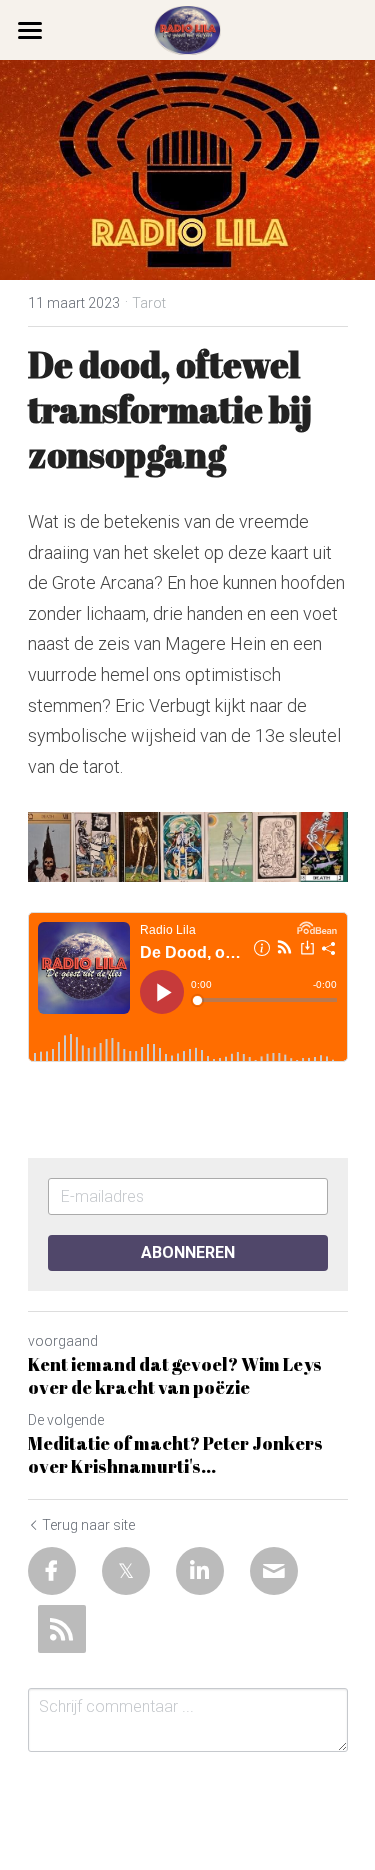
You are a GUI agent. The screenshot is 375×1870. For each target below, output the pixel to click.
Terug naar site (88, 1525)
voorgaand (63, 1341)
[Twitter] (126, 1571)
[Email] (274, 1571)
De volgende (66, 1420)
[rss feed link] (62, 1629)
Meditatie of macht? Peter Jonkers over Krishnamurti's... (175, 1454)
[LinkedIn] (200, 1571)
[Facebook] (52, 1571)
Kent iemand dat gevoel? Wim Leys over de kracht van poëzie (175, 1375)
